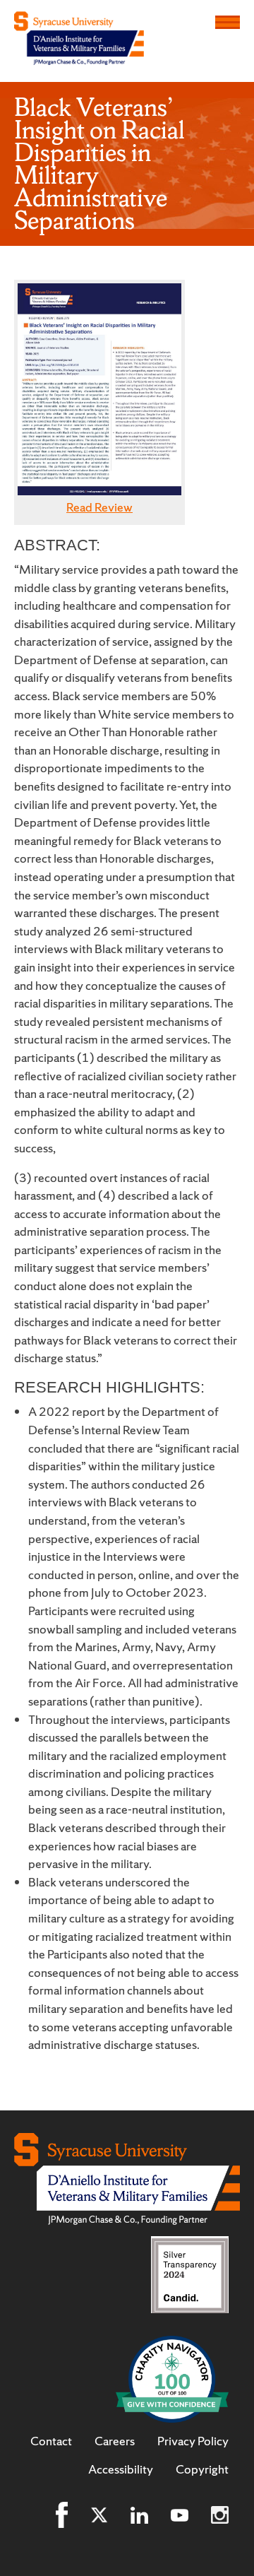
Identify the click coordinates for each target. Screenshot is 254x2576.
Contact (51, 2441)
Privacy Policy (193, 2441)
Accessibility (121, 2469)
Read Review (99, 507)
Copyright (202, 2469)
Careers (115, 2441)
